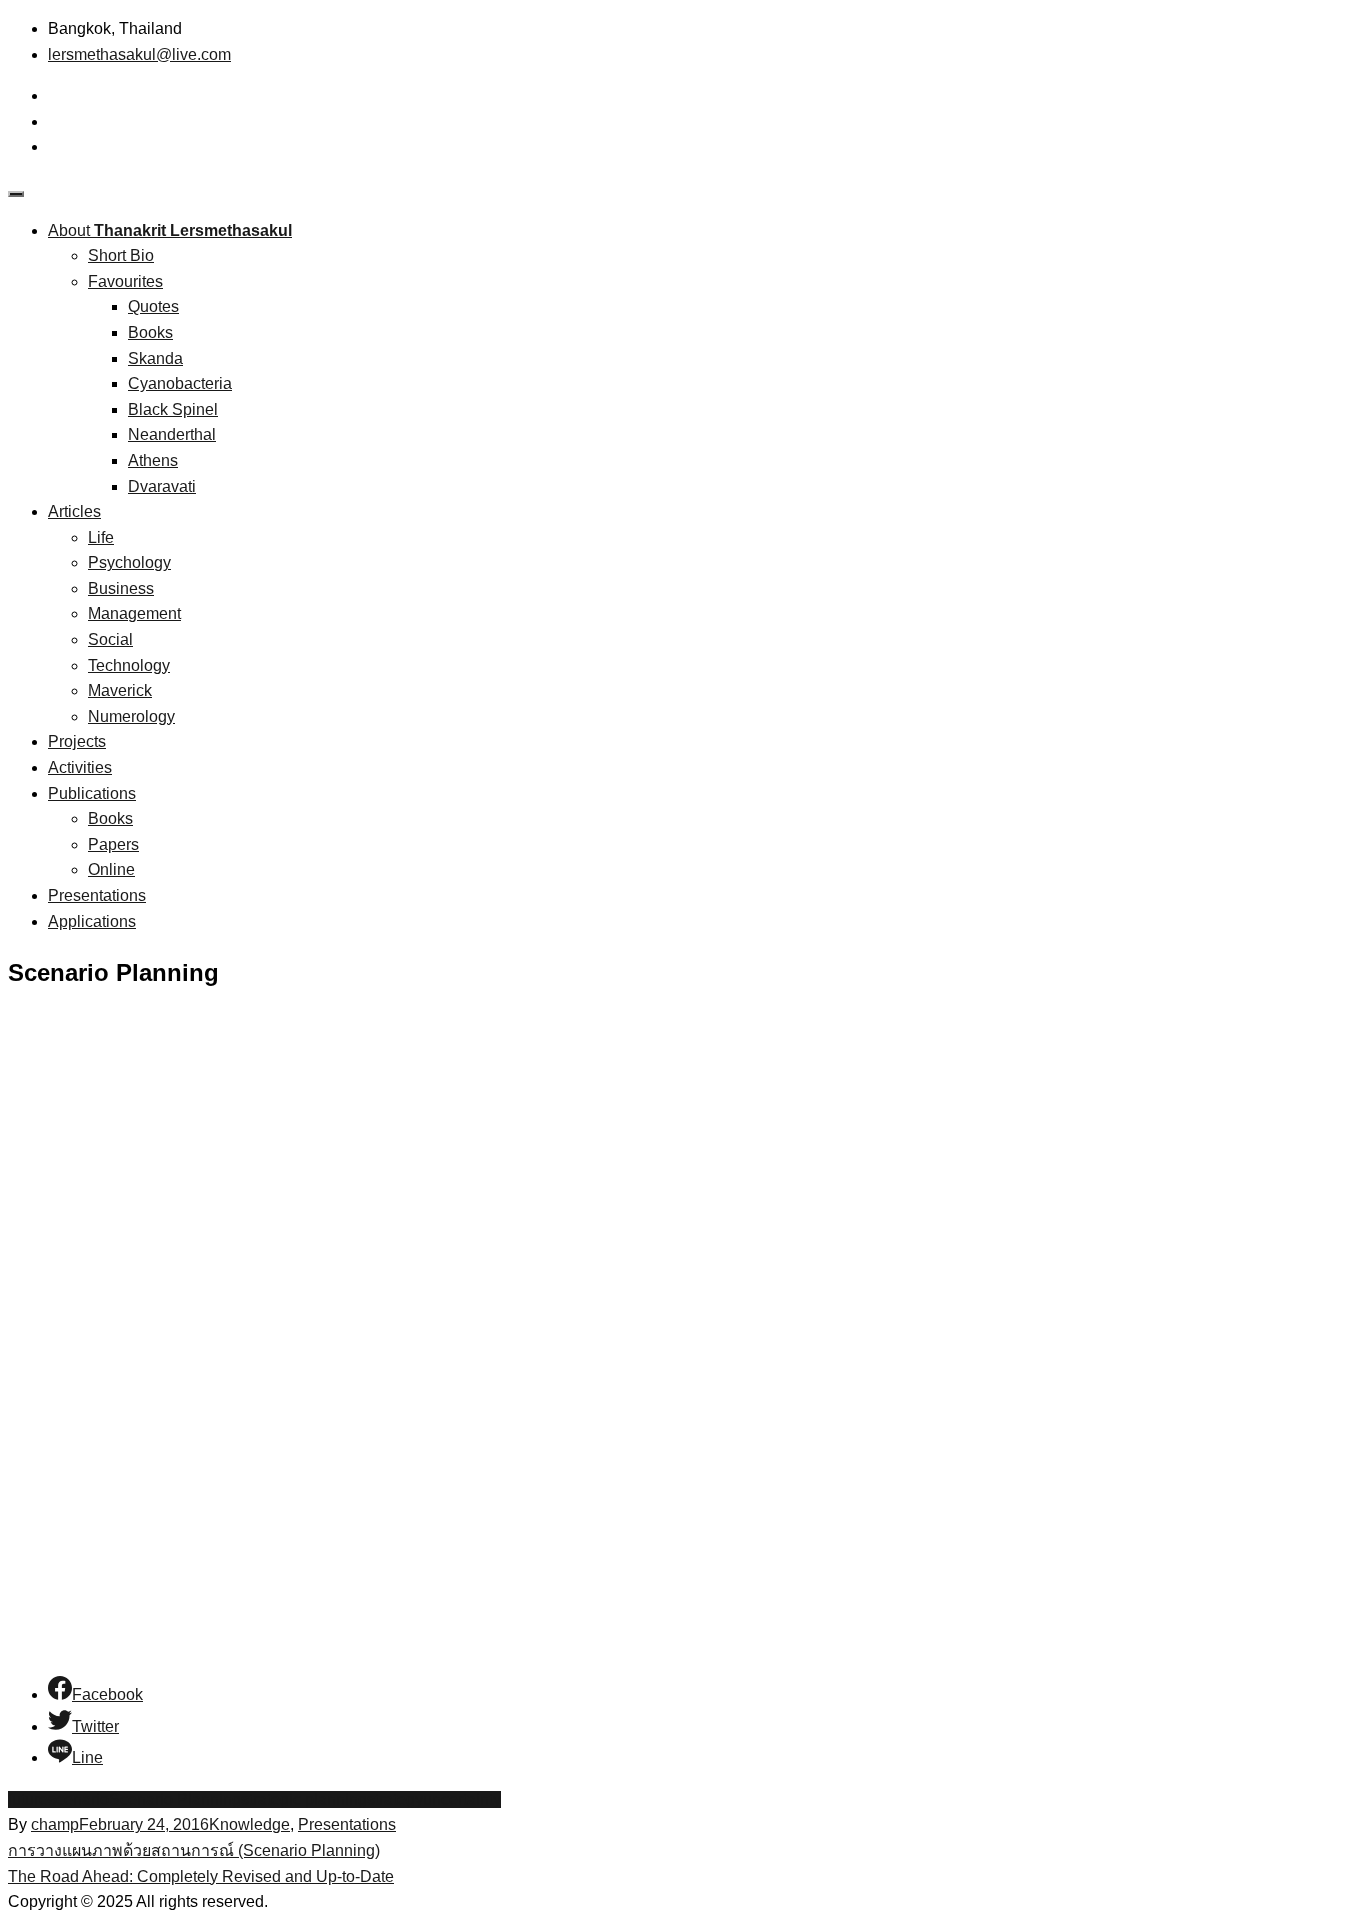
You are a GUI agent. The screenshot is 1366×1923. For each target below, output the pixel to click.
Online (111, 869)
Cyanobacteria (180, 383)
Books (150, 332)
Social (110, 639)
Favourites (125, 281)
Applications (92, 921)
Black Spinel (173, 409)
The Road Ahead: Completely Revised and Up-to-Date (201, 1876)
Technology (129, 665)
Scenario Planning (175, 1799)
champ (55, 1824)
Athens (153, 460)
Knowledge (249, 1824)
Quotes (153, 306)
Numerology (131, 716)
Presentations (97, 895)
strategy (395, 1799)
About (170, 230)
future (28, 1799)
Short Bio (121, 255)
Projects (77, 741)
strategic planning (304, 1799)
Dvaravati (162, 486)
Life (101, 537)
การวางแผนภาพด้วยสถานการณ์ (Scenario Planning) (194, 1850)
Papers (113, 844)
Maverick (120, 690)
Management (134, 613)
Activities (80, 767)
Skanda (155, 358)
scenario (78, 1799)
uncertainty (462, 1799)
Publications (92, 793)
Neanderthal (172, 434)
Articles (74, 511)
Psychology (129, 562)
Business (121, 588)
